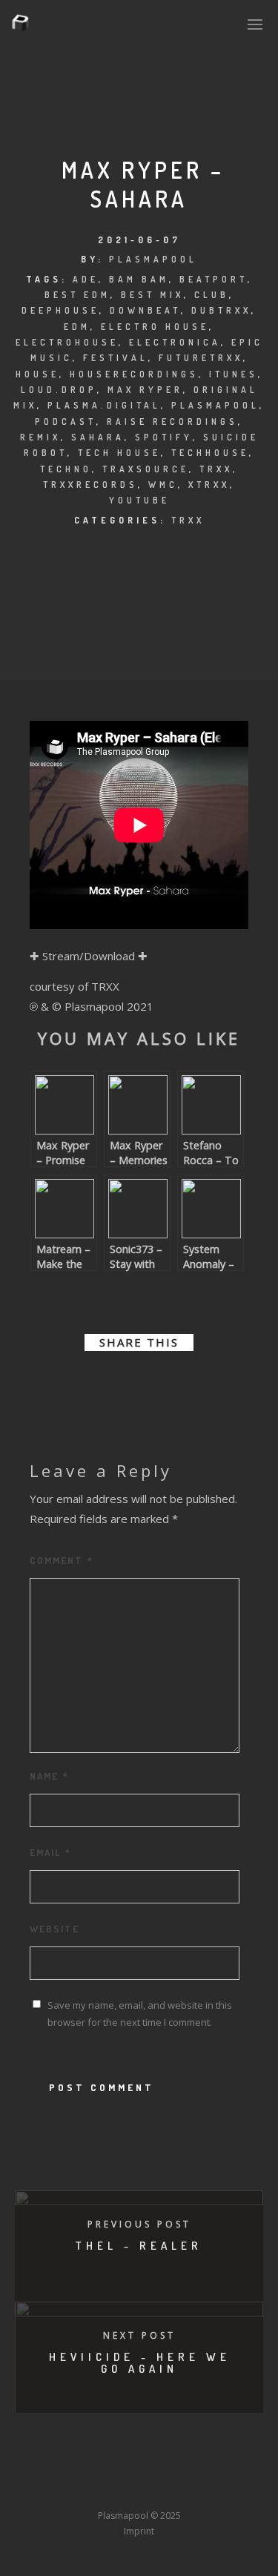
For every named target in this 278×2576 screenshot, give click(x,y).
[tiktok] (33, 2488)
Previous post (139, 2224)
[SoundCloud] (197, 2468)
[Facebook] (33, 2468)
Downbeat (145, 310)
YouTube (139, 500)
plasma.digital (104, 405)
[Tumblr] (87, 2468)
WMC (163, 485)
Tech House (119, 453)
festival (116, 358)
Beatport (214, 279)
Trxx (216, 469)
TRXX (188, 520)
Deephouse (60, 310)
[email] (206, 1383)
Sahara (98, 437)
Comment (62, 1560)
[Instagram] (115, 2468)
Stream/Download (89, 956)
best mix (152, 295)
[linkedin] (126, 1383)
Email (50, 1852)
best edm (77, 295)
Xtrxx (209, 485)
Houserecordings (134, 374)
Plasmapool (153, 259)
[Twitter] (60, 2468)
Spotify (164, 437)
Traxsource (146, 469)
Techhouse (210, 453)
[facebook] (73, 1383)
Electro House (155, 327)
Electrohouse (67, 342)
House (37, 374)
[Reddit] (170, 2468)
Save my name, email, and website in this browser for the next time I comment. (140, 2014)
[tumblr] (179, 1383)
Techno (66, 469)
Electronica (175, 342)
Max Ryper (145, 390)
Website (54, 1929)
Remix (40, 437)
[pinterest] (153, 1383)
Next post (139, 2335)
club (212, 295)
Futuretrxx (201, 358)
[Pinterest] (225, 2468)
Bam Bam (139, 279)
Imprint (139, 2531)
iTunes (234, 374)
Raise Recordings (172, 422)
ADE (86, 279)
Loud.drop (59, 390)
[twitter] (99, 1383)
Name (49, 1776)
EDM (77, 327)
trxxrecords (90, 485)
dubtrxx (221, 310)
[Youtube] (142, 2468)
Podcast (66, 422)
